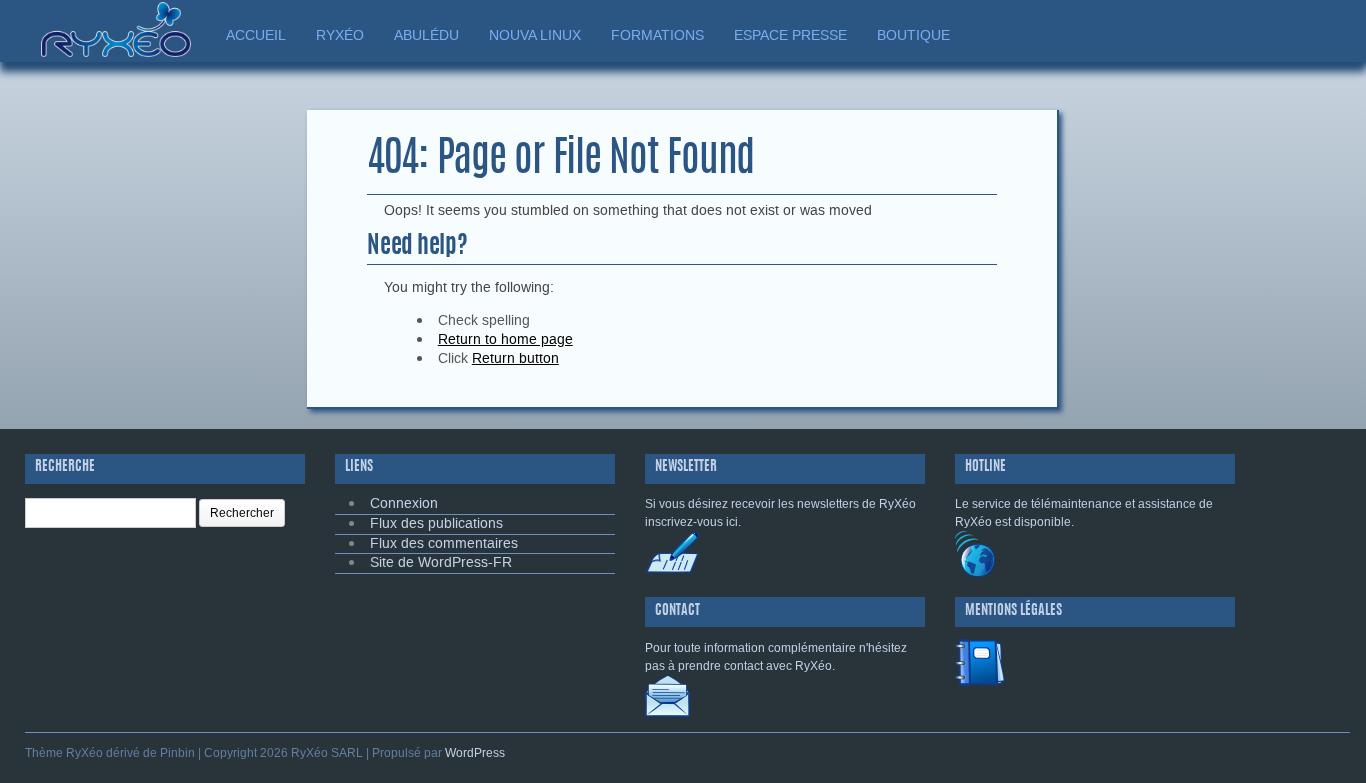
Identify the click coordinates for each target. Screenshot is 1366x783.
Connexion (404, 503)
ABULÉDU (426, 35)
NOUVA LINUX (535, 35)
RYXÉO (340, 35)
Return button (515, 358)
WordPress (475, 753)
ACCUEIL (256, 35)
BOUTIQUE (913, 35)
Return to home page (505, 339)
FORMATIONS (657, 35)
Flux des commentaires (444, 543)
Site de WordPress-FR (441, 562)
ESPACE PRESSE (790, 35)
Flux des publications (436, 523)
